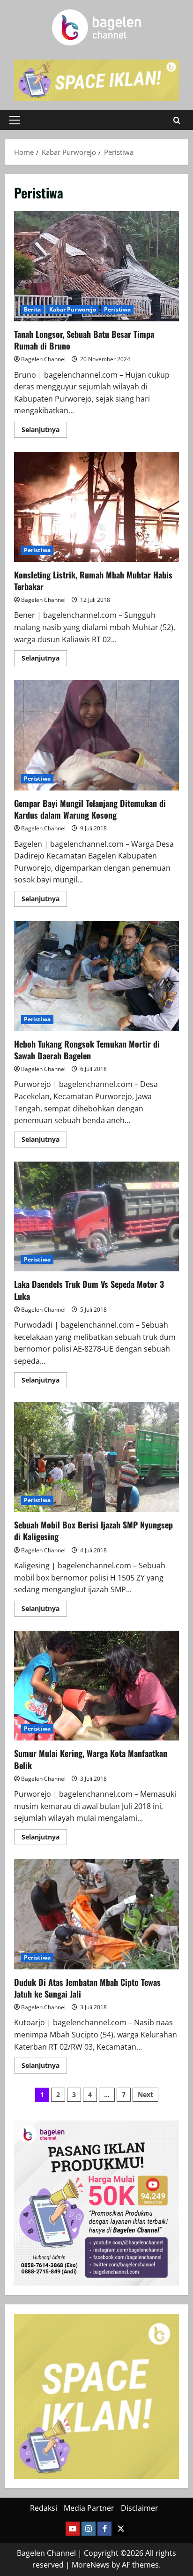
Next (145, 2094)
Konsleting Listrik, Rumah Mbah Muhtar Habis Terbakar (96, 507)
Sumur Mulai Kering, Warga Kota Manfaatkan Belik (96, 1686)
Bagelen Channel (43, 359)
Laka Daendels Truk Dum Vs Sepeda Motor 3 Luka (96, 1217)
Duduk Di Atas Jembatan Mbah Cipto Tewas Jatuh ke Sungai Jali (96, 1914)
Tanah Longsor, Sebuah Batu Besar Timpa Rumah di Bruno (96, 266)
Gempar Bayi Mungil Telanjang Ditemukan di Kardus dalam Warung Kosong (96, 735)
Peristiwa (117, 309)
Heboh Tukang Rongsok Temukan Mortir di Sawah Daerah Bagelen (96, 976)
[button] (15, 120)
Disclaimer (140, 2508)
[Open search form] (177, 120)
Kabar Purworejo (73, 309)
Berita (33, 309)
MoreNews (91, 2565)
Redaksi (44, 2508)
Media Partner (89, 2508)
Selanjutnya (44, 431)
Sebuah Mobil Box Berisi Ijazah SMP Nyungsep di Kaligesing (96, 1457)
